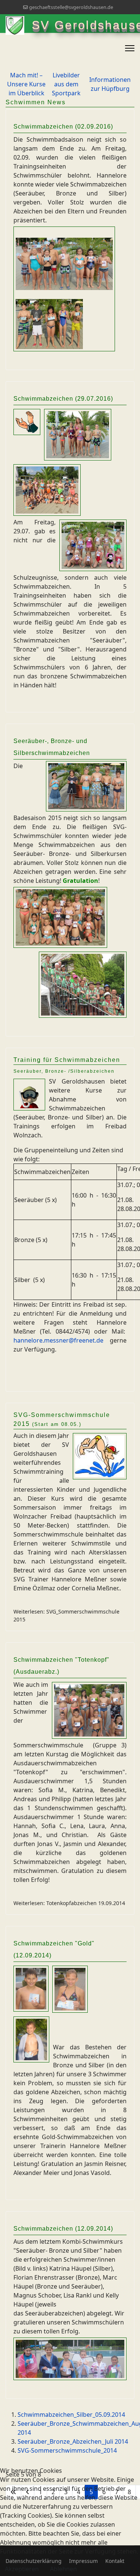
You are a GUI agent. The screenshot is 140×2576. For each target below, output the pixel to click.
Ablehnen (63, 2569)
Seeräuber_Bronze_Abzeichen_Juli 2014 (73, 2441)
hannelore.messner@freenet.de (58, 1340)
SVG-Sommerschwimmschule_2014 (67, 2450)
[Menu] (130, 48)
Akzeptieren (22, 2569)
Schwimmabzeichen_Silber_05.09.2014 (71, 2415)
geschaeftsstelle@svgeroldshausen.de (71, 7)
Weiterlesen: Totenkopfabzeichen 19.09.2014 (69, 1903)
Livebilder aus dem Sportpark (66, 84)
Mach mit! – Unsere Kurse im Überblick (26, 84)
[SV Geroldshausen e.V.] (19, 25)
